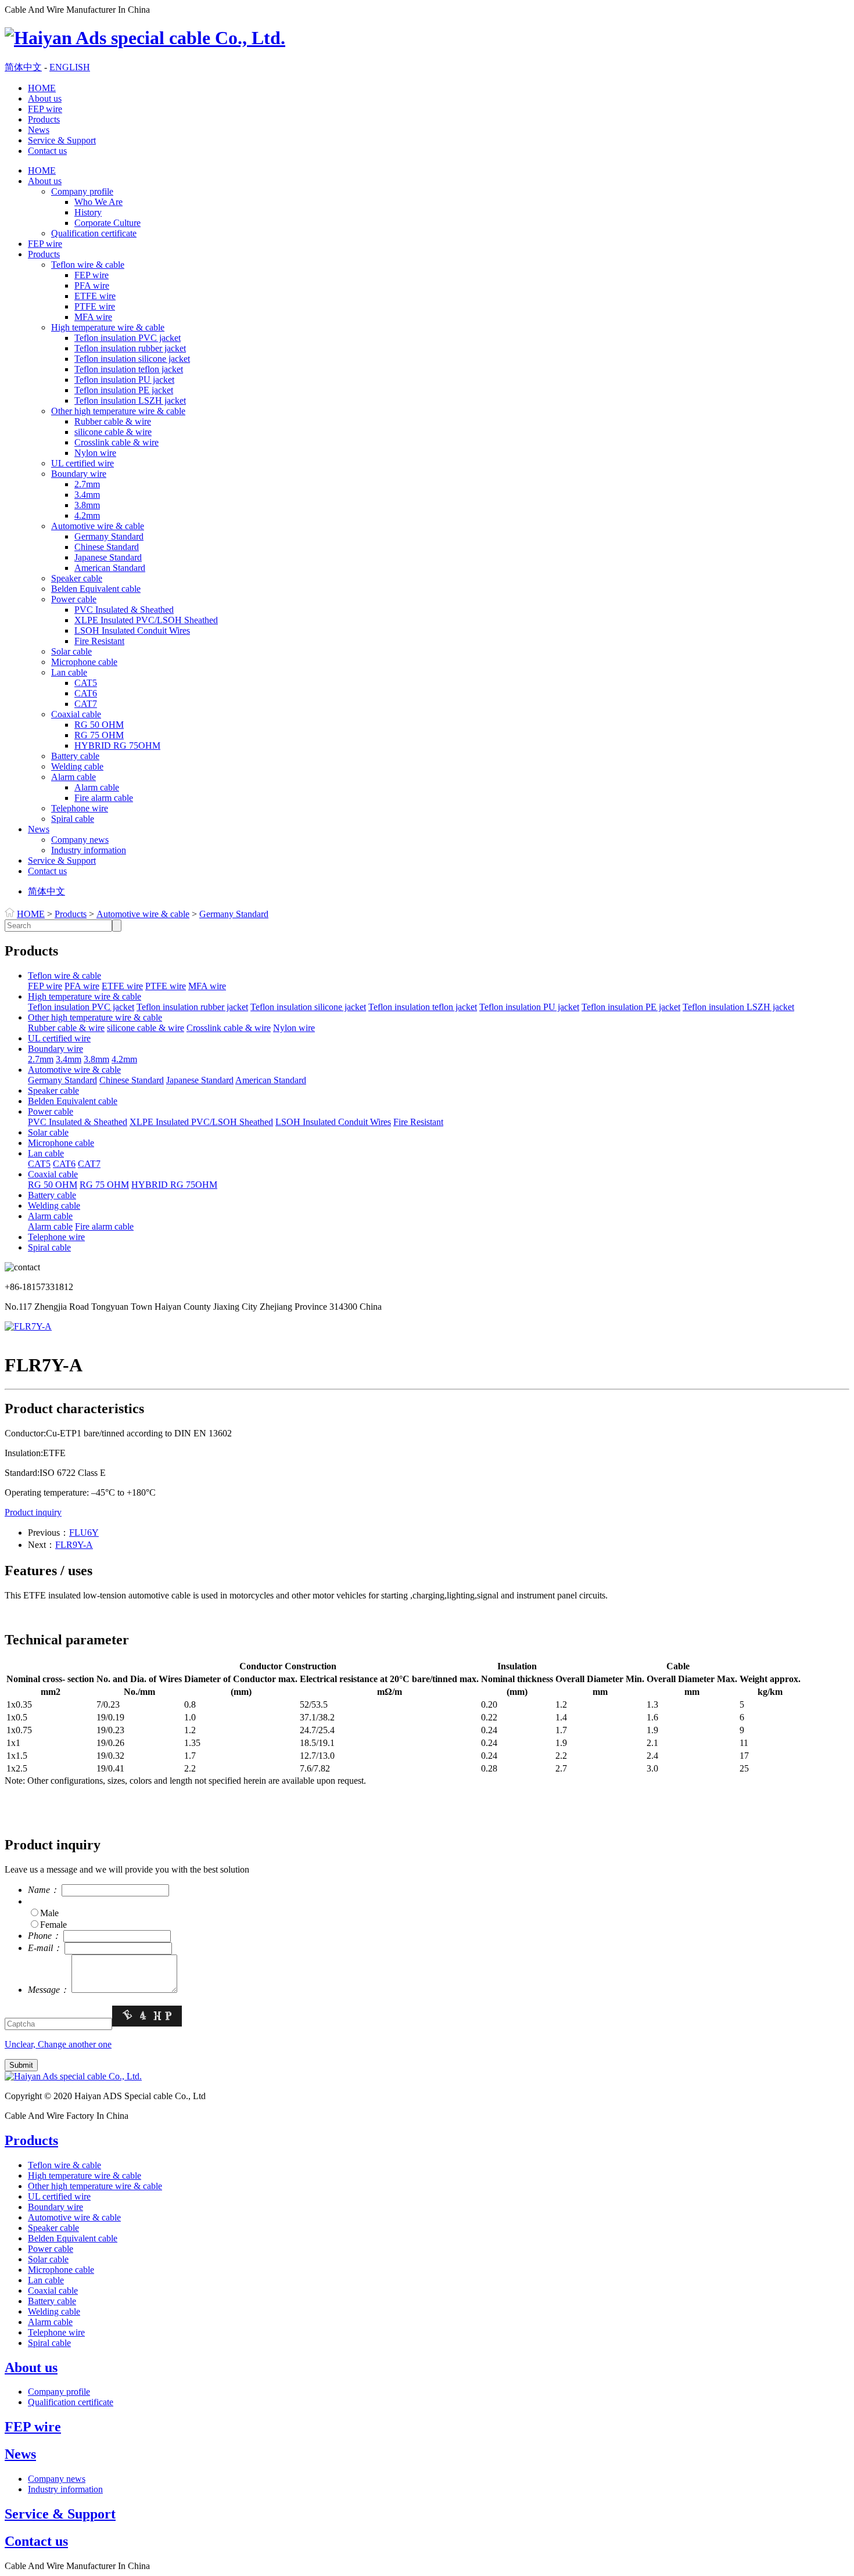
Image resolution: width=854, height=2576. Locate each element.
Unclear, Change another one (58, 2044)
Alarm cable (73, 777)
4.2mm (87, 515)
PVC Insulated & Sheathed (124, 610)
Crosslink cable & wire (116, 442)
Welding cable (77, 766)
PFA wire (92, 285)
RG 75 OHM (99, 735)
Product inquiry (33, 1512)
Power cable (74, 599)
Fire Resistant (99, 641)
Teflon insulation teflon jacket (129, 369)
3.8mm (87, 505)
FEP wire (45, 109)
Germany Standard (109, 536)
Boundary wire (79, 474)
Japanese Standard (108, 557)
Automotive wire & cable (98, 526)
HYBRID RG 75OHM (117, 746)
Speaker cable (77, 578)
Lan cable (69, 672)
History (88, 212)
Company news (80, 840)
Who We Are (98, 202)
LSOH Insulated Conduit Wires (132, 630)
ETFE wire (95, 296)
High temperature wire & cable (108, 327)
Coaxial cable (76, 714)
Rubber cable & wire (113, 421)
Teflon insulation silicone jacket (132, 359)
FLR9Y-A (74, 1545)
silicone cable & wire (113, 432)
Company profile (82, 191)
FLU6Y (84, 1533)
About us (45, 98)
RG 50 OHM (99, 725)
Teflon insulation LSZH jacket (130, 400)
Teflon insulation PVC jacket (128, 338)
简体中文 (23, 67)
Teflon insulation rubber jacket (130, 348)
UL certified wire (82, 463)
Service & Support (62, 140)
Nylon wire (95, 453)
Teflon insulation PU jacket (124, 380)
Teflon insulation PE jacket (124, 390)
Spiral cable (73, 819)
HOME (42, 88)
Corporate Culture (107, 223)
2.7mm (87, 484)
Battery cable (75, 756)
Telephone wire (80, 808)
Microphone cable (84, 662)
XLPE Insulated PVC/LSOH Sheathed (146, 620)
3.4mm (87, 495)
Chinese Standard (107, 547)
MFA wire (93, 317)
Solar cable (71, 651)
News (39, 130)
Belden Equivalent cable (96, 589)
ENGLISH (70, 67)
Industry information (89, 850)
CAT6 (86, 693)
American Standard (110, 568)
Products (44, 119)
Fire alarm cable (104, 798)
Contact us (47, 151)
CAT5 (86, 683)
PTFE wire (95, 306)
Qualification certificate (94, 233)
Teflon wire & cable (88, 265)
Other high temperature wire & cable (118, 411)
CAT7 (86, 704)
